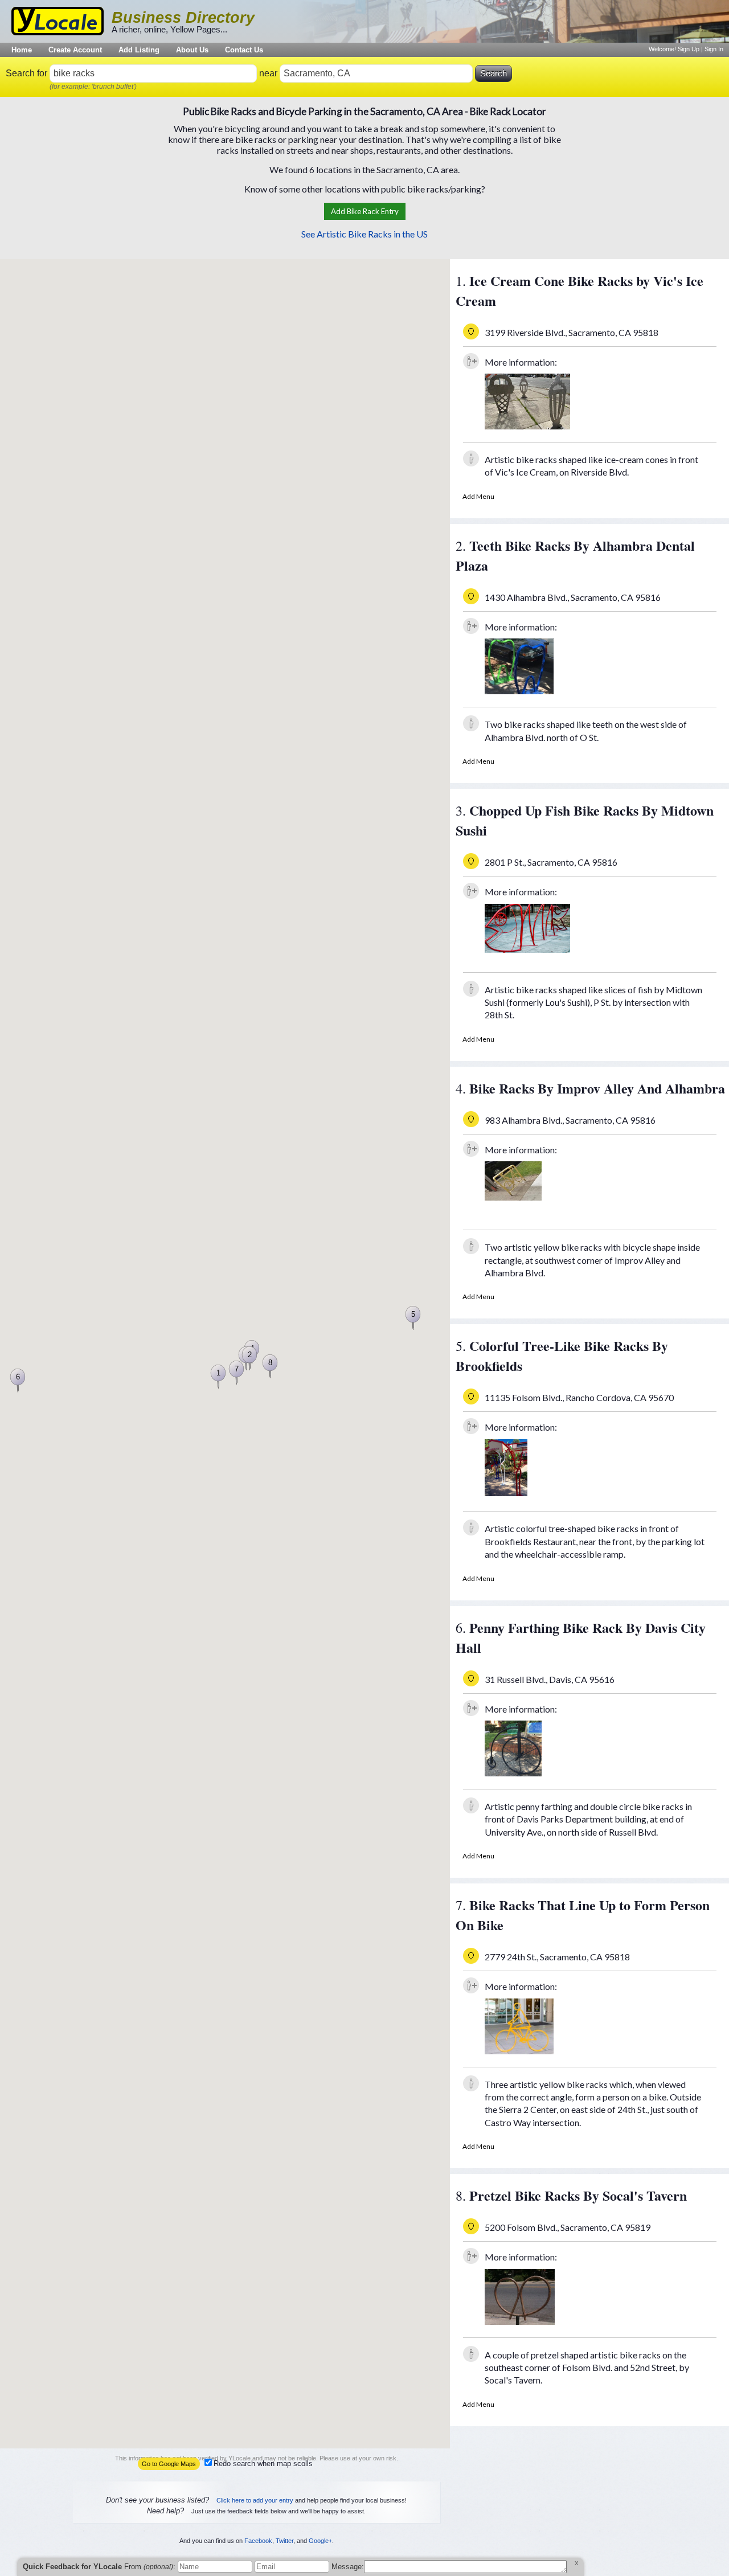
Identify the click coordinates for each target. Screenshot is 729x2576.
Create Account (75, 50)
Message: (348, 2567)
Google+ (320, 2477)
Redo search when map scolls (263, 2464)
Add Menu (478, 496)
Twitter (284, 2477)
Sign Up (689, 49)
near (268, 73)
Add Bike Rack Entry (365, 211)
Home (22, 50)
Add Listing (139, 50)
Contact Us (244, 50)
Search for (26, 73)
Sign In (714, 49)
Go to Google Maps (169, 2464)
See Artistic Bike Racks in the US (364, 234)
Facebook (258, 2477)
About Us (192, 50)
